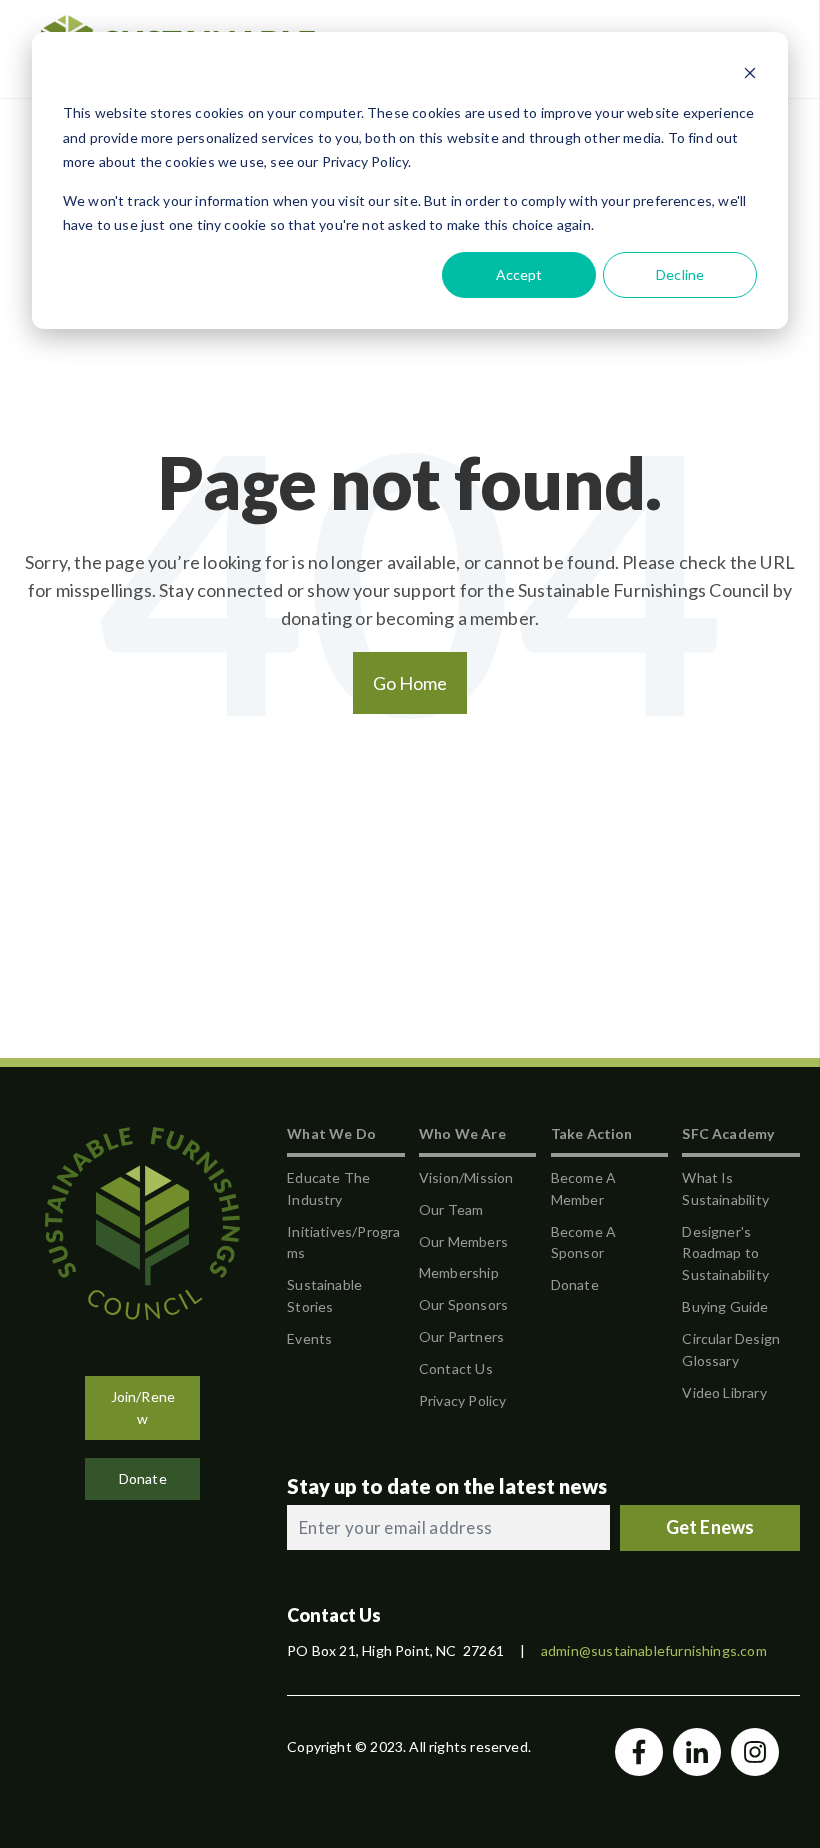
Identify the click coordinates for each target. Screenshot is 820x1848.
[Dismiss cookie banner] (750, 75)
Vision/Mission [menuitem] (466, 1177)
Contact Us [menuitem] (456, 1368)
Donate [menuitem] (575, 1284)
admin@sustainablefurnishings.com (654, 1650)
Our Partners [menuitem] (461, 1336)
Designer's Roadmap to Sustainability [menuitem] (725, 1253)
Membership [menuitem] (459, 1272)
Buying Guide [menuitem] (725, 1306)
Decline (680, 274)
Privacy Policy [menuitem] (463, 1400)
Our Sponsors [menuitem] (463, 1304)
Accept (519, 274)
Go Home (410, 683)
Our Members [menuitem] (463, 1241)
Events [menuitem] (309, 1338)
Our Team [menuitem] (451, 1209)
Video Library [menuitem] (724, 1392)
